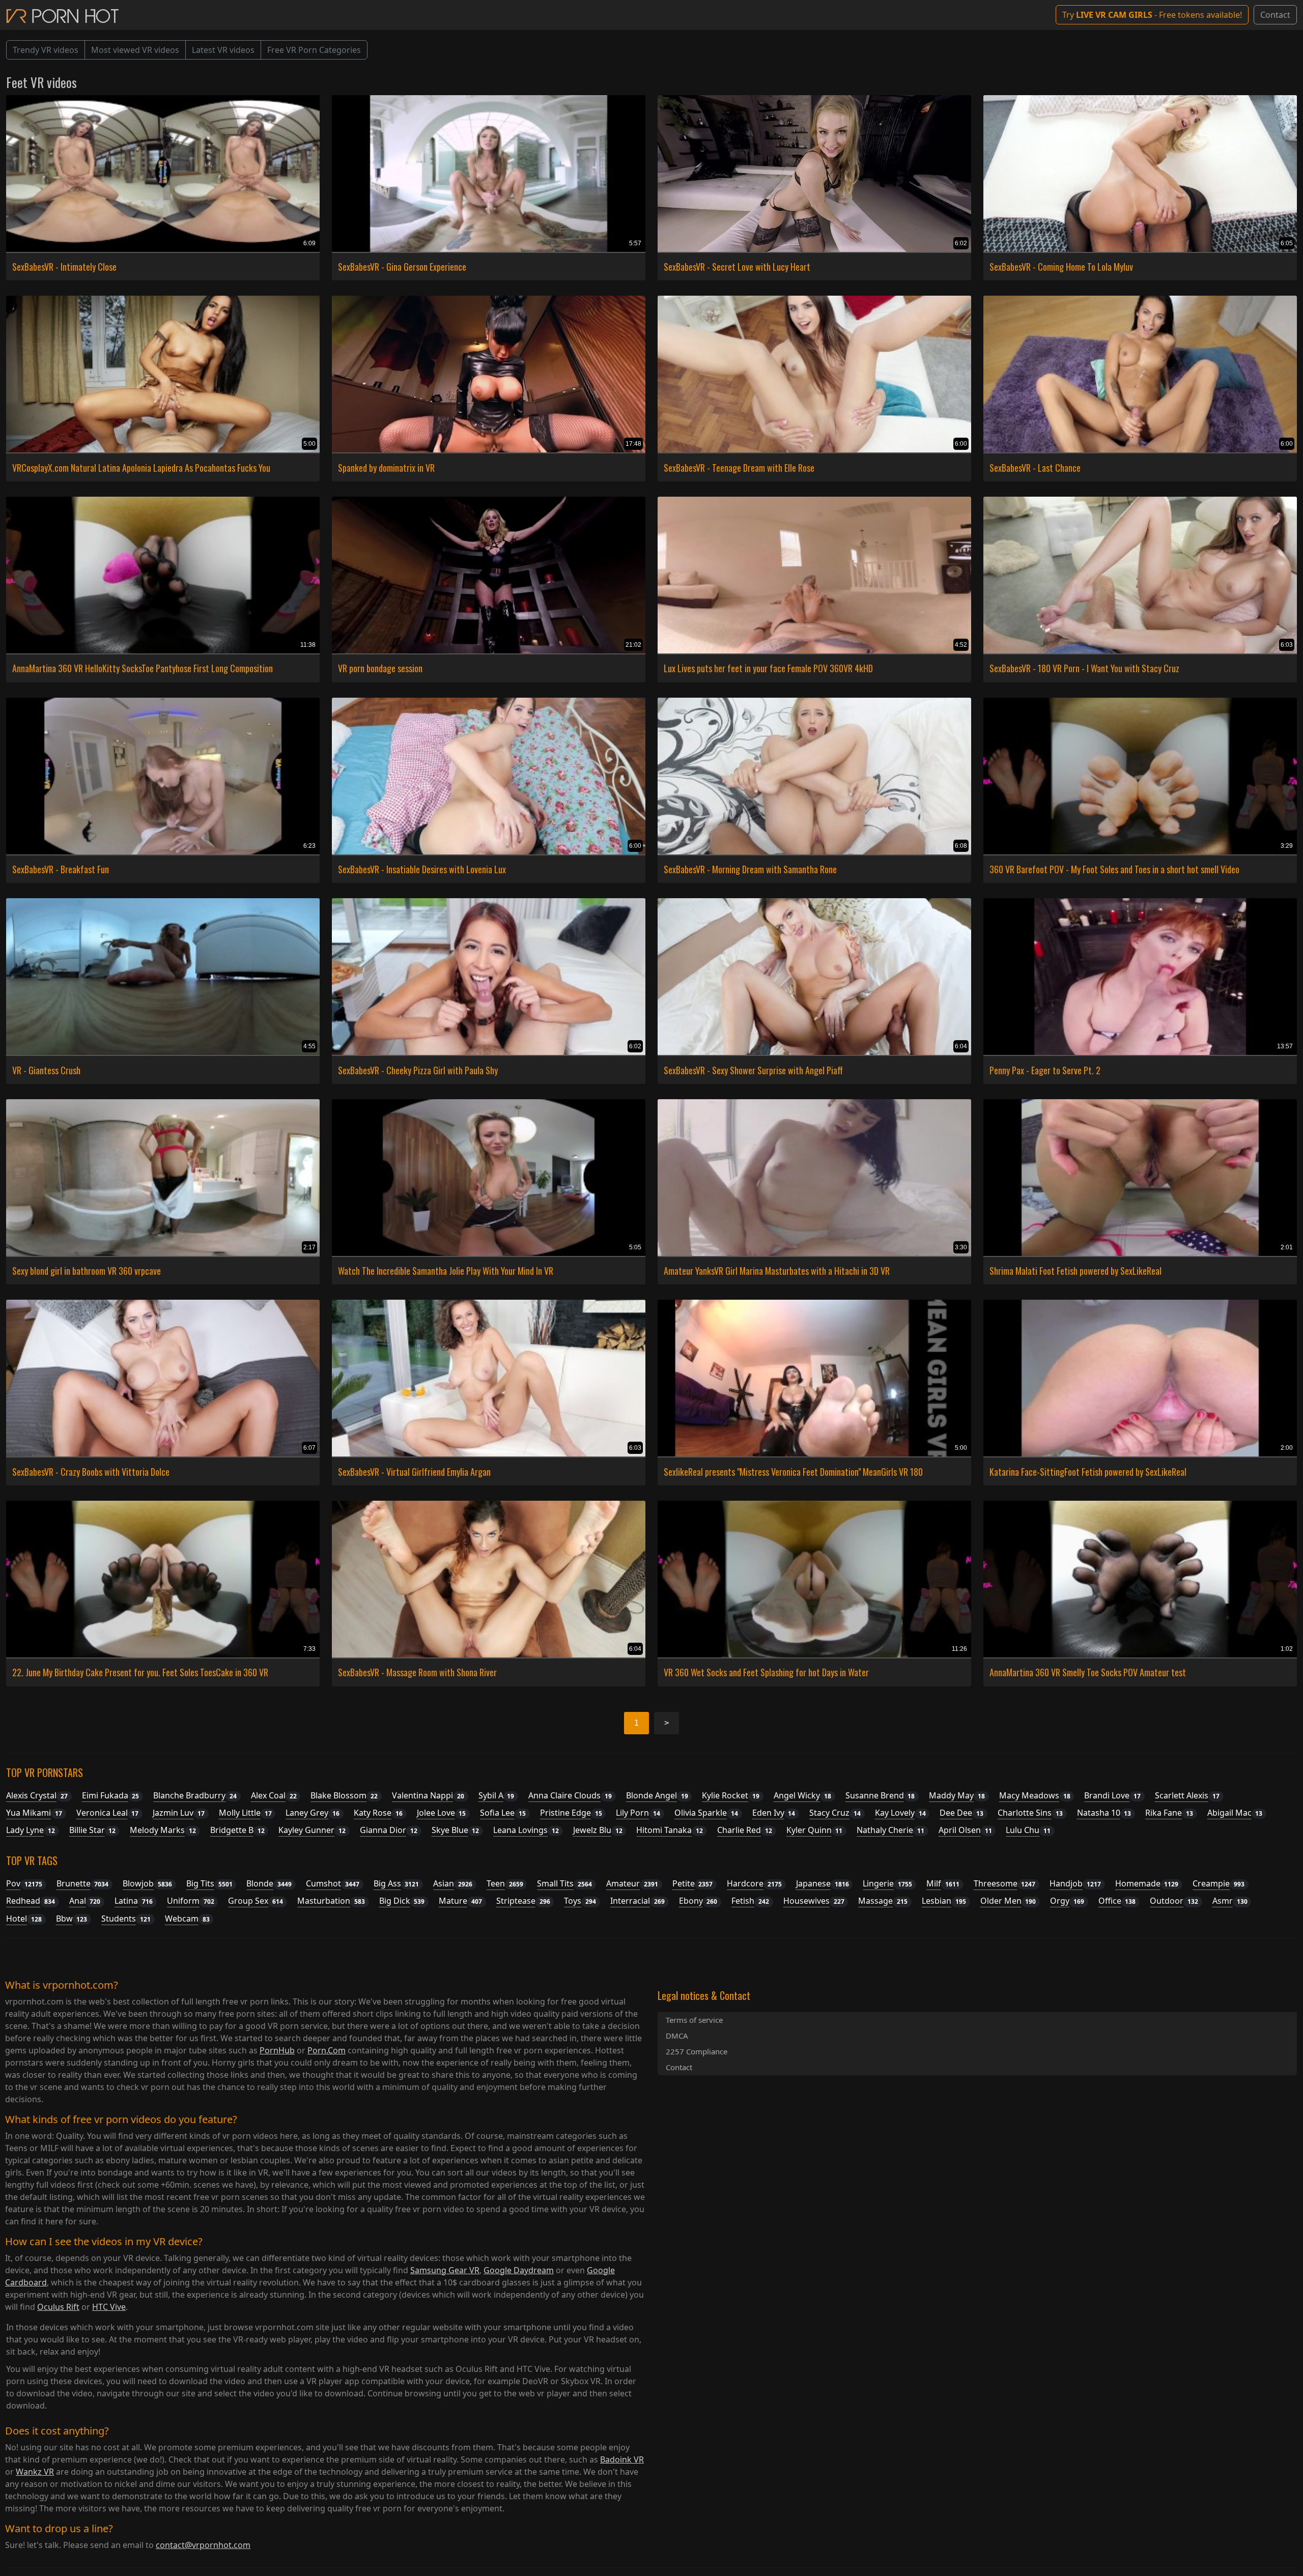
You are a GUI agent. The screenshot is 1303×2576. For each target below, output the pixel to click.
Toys (580, 1901)
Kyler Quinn (815, 1830)
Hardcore (754, 1883)
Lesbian (944, 1901)
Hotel (24, 1919)
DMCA (677, 2036)
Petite (693, 1883)
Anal (85, 1901)
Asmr (1230, 1901)
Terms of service (694, 2020)
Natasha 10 (1104, 1813)
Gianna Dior (389, 1830)
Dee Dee (961, 1813)
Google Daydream (519, 2270)
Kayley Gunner (312, 1830)
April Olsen (965, 1830)
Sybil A (497, 1795)
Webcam (187, 1919)
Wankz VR (35, 2472)
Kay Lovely (900, 1813)
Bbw (72, 1919)
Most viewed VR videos (135, 50)
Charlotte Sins (1030, 1813)
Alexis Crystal (37, 1795)
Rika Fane (1169, 1813)
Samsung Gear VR (445, 2270)
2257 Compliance (697, 2051)
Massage (883, 1901)
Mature (460, 1901)
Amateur (632, 1883)
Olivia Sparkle (706, 1813)
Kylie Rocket (731, 1795)
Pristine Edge (571, 1813)
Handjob (1075, 1883)
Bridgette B (237, 1830)
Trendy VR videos (46, 50)
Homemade (1147, 1883)
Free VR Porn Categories (314, 50)
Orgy (1067, 1901)
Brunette (83, 1883)
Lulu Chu (1028, 1830)
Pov (24, 1883)
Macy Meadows (1035, 1795)
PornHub (277, 2050)
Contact (1275, 15)
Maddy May (957, 1795)
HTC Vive (109, 2307)
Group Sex (256, 1901)
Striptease (523, 1901)
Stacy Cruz (835, 1813)
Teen (505, 1883)
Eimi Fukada (111, 1795)
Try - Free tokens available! (1152, 15)
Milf (943, 1883)
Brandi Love (1112, 1795)
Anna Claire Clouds (570, 1795)
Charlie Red (745, 1830)
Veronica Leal (108, 1813)
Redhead (31, 1901)
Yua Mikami (34, 1813)
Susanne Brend (880, 1795)
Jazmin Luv (179, 1813)
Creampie (1219, 1883)
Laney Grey (313, 1813)
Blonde (269, 1883)
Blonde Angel (657, 1795)
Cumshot (333, 1883)
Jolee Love (442, 1813)
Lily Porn (638, 1813)
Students (126, 1919)
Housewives (814, 1901)
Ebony (698, 1901)
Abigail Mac (1235, 1813)
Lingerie (887, 1883)
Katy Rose (378, 1813)
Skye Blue (456, 1830)
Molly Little (245, 1813)
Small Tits (564, 1883)
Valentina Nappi (428, 1795)
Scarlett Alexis (1187, 1795)
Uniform (191, 1901)
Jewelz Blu (598, 1830)
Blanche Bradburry (195, 1795)
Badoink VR (622, 2459)
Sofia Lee (503, 1813)
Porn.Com (327, 2050)
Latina (134, 1901)
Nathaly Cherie (890, 1830)
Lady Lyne (31, 1830)
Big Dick (402, 1901)
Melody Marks (163, 1830)
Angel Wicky (802, 1795)
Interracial (638, 1901)
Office (1117, 1901)
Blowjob (147, 1883)
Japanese (823, 1883)
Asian (453, 1883)
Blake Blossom (344, 1795)
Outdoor (1174, 1901)
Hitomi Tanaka (670, 1830)
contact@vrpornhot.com (203, 2545)
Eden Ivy (774, 1813)
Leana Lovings (526, 1830)
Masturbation (331, 1901)
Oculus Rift (58, 2307)
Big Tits (209, 1883)
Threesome (1005, 1883)
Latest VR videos (223, 50)
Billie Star (93, 1830)
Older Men (1008, 1901)
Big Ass (396, 1883)
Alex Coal (274, 1795)
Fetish (750, 1901)
